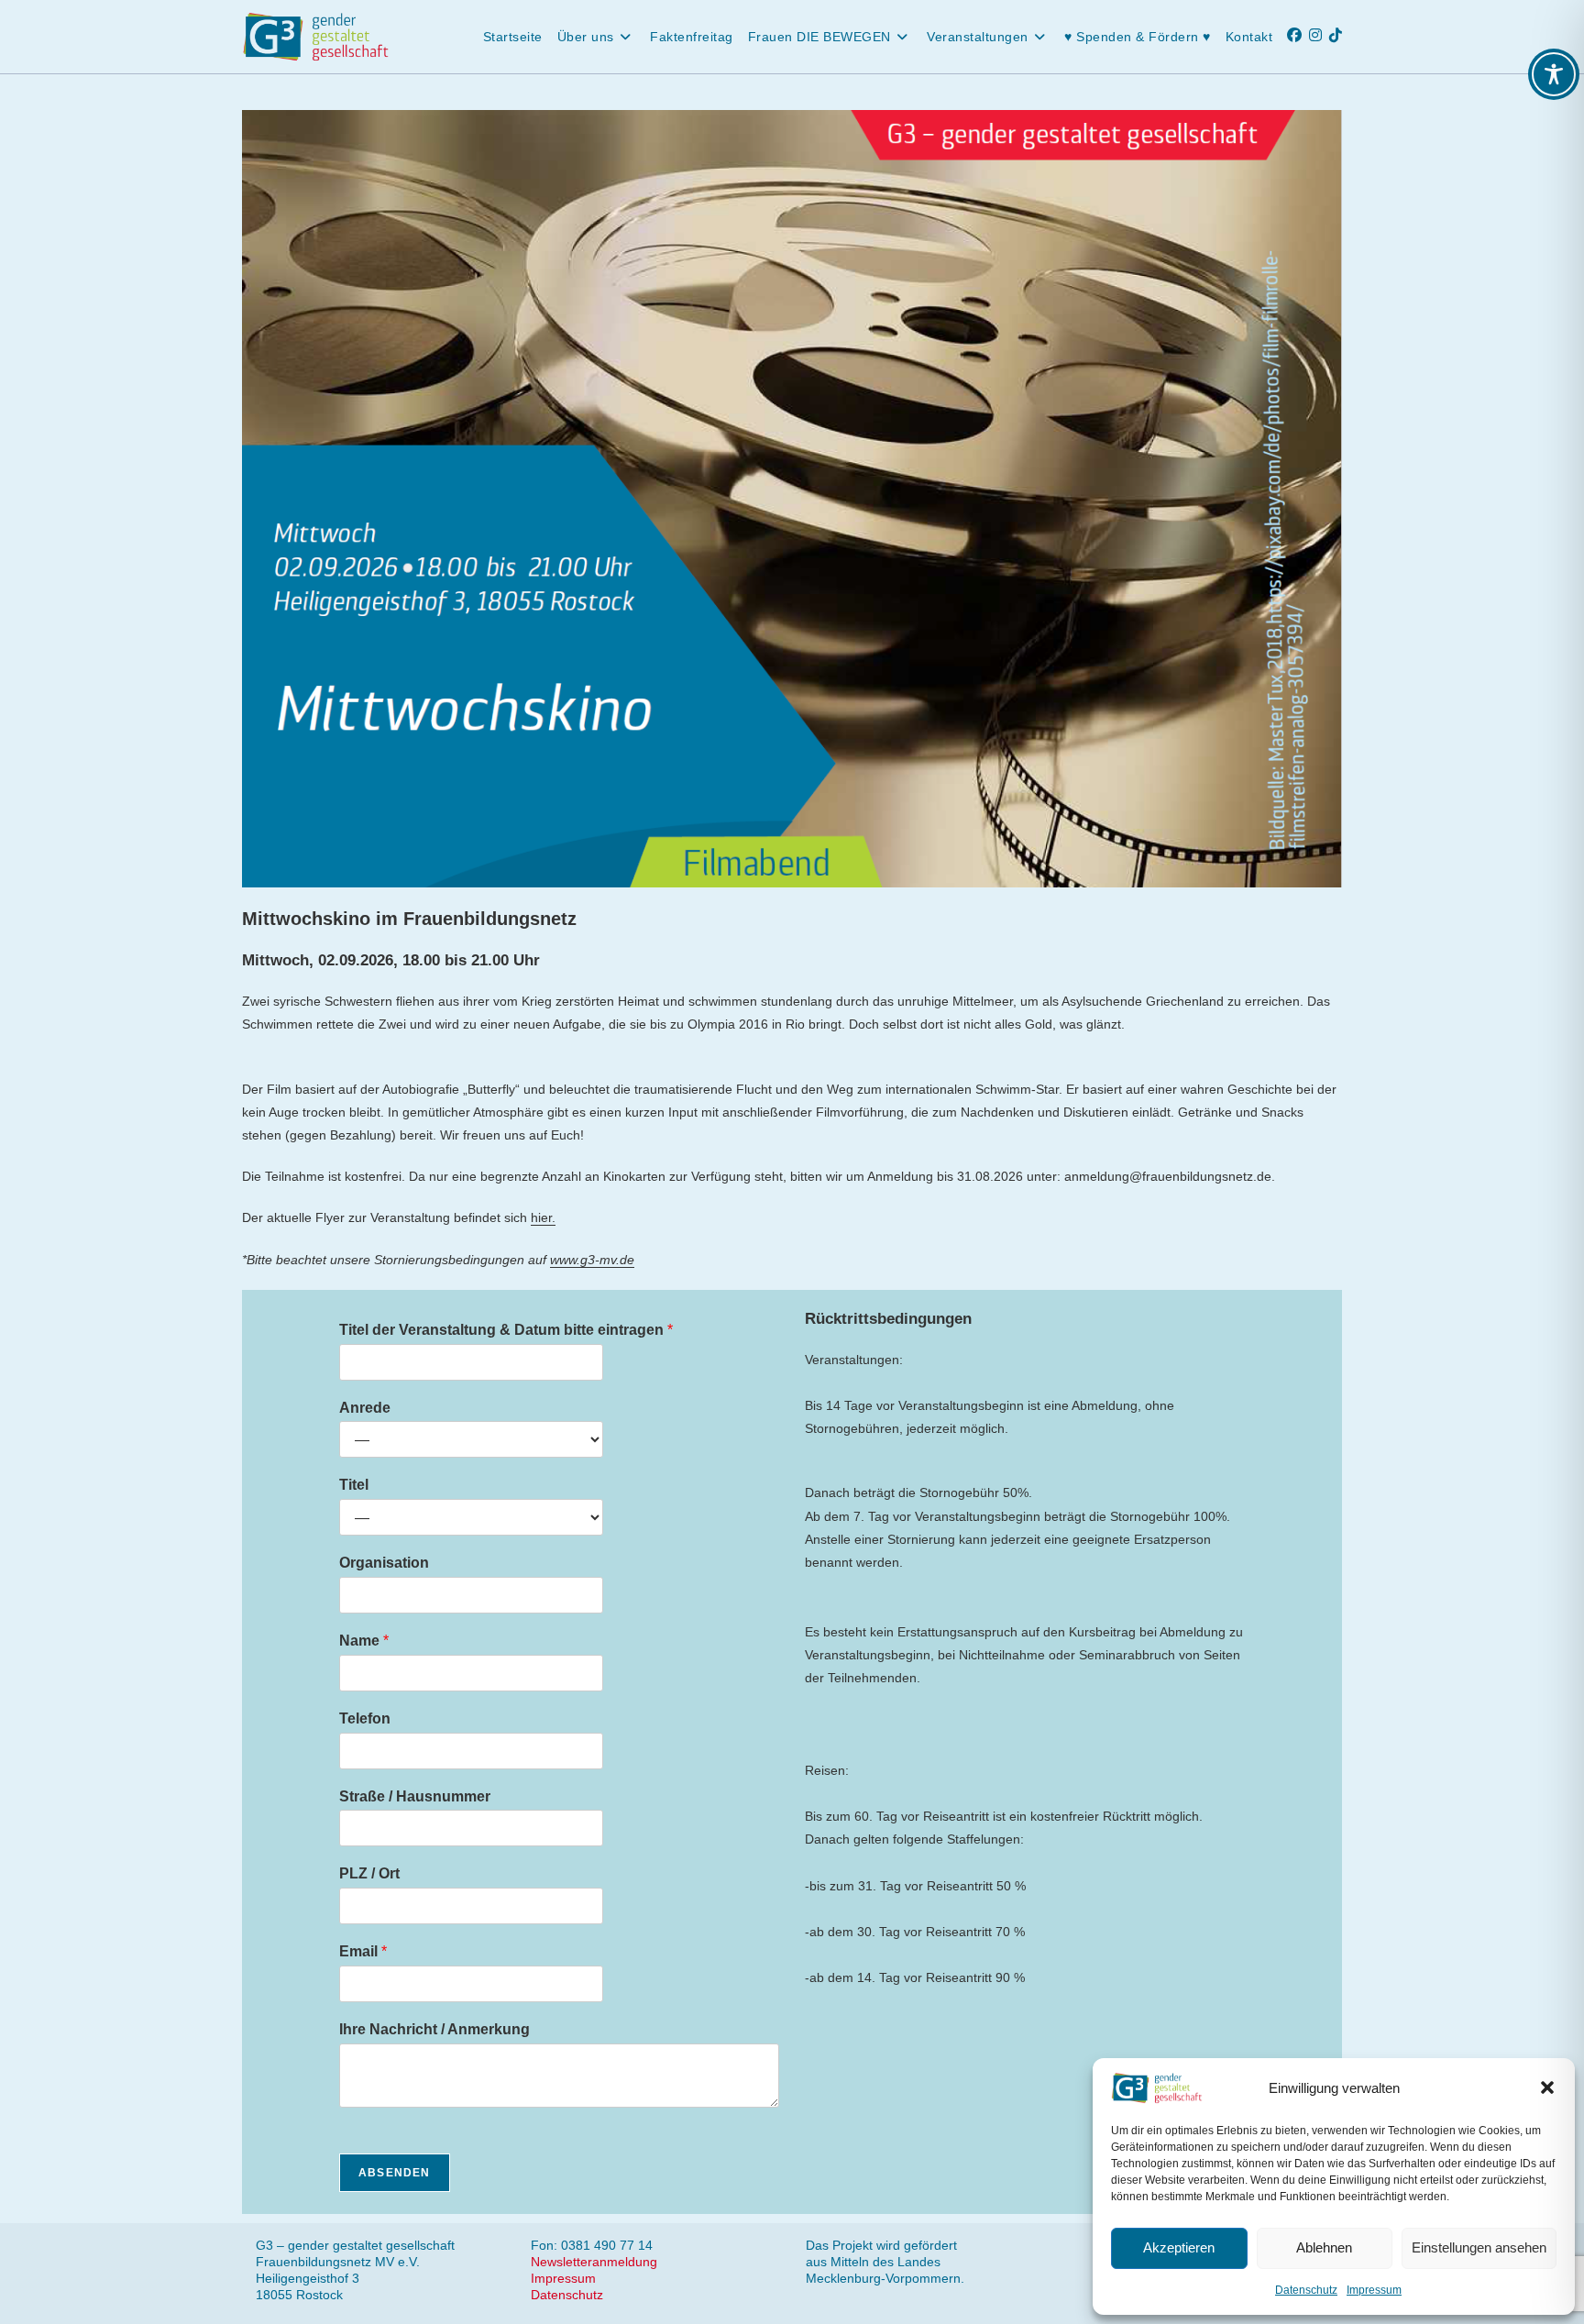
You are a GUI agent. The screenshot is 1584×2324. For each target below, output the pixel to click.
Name (364, 1641)
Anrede (365, 1408)
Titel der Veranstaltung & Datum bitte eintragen (506, 1330)
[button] (1547, 2087)
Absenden (395, 2173)
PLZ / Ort (369, 1873)
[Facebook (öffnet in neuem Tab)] (1298, 35)
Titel (354, 1485)
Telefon (365, 1718)
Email (363, 1951)
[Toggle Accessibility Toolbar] (1554, 74)
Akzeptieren (1179, 2247)
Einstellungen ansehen (1479, 2247)
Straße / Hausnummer (415, 1796)
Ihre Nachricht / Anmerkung (434, 2029)
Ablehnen (1324, 2247)
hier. (543, 1217)
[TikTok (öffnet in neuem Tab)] (1339, 35)
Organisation (384, 1563)
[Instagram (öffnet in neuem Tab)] (1319, 35)
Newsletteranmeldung (594, 2262)
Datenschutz (1306, 2290)
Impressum (1374, 2290)
